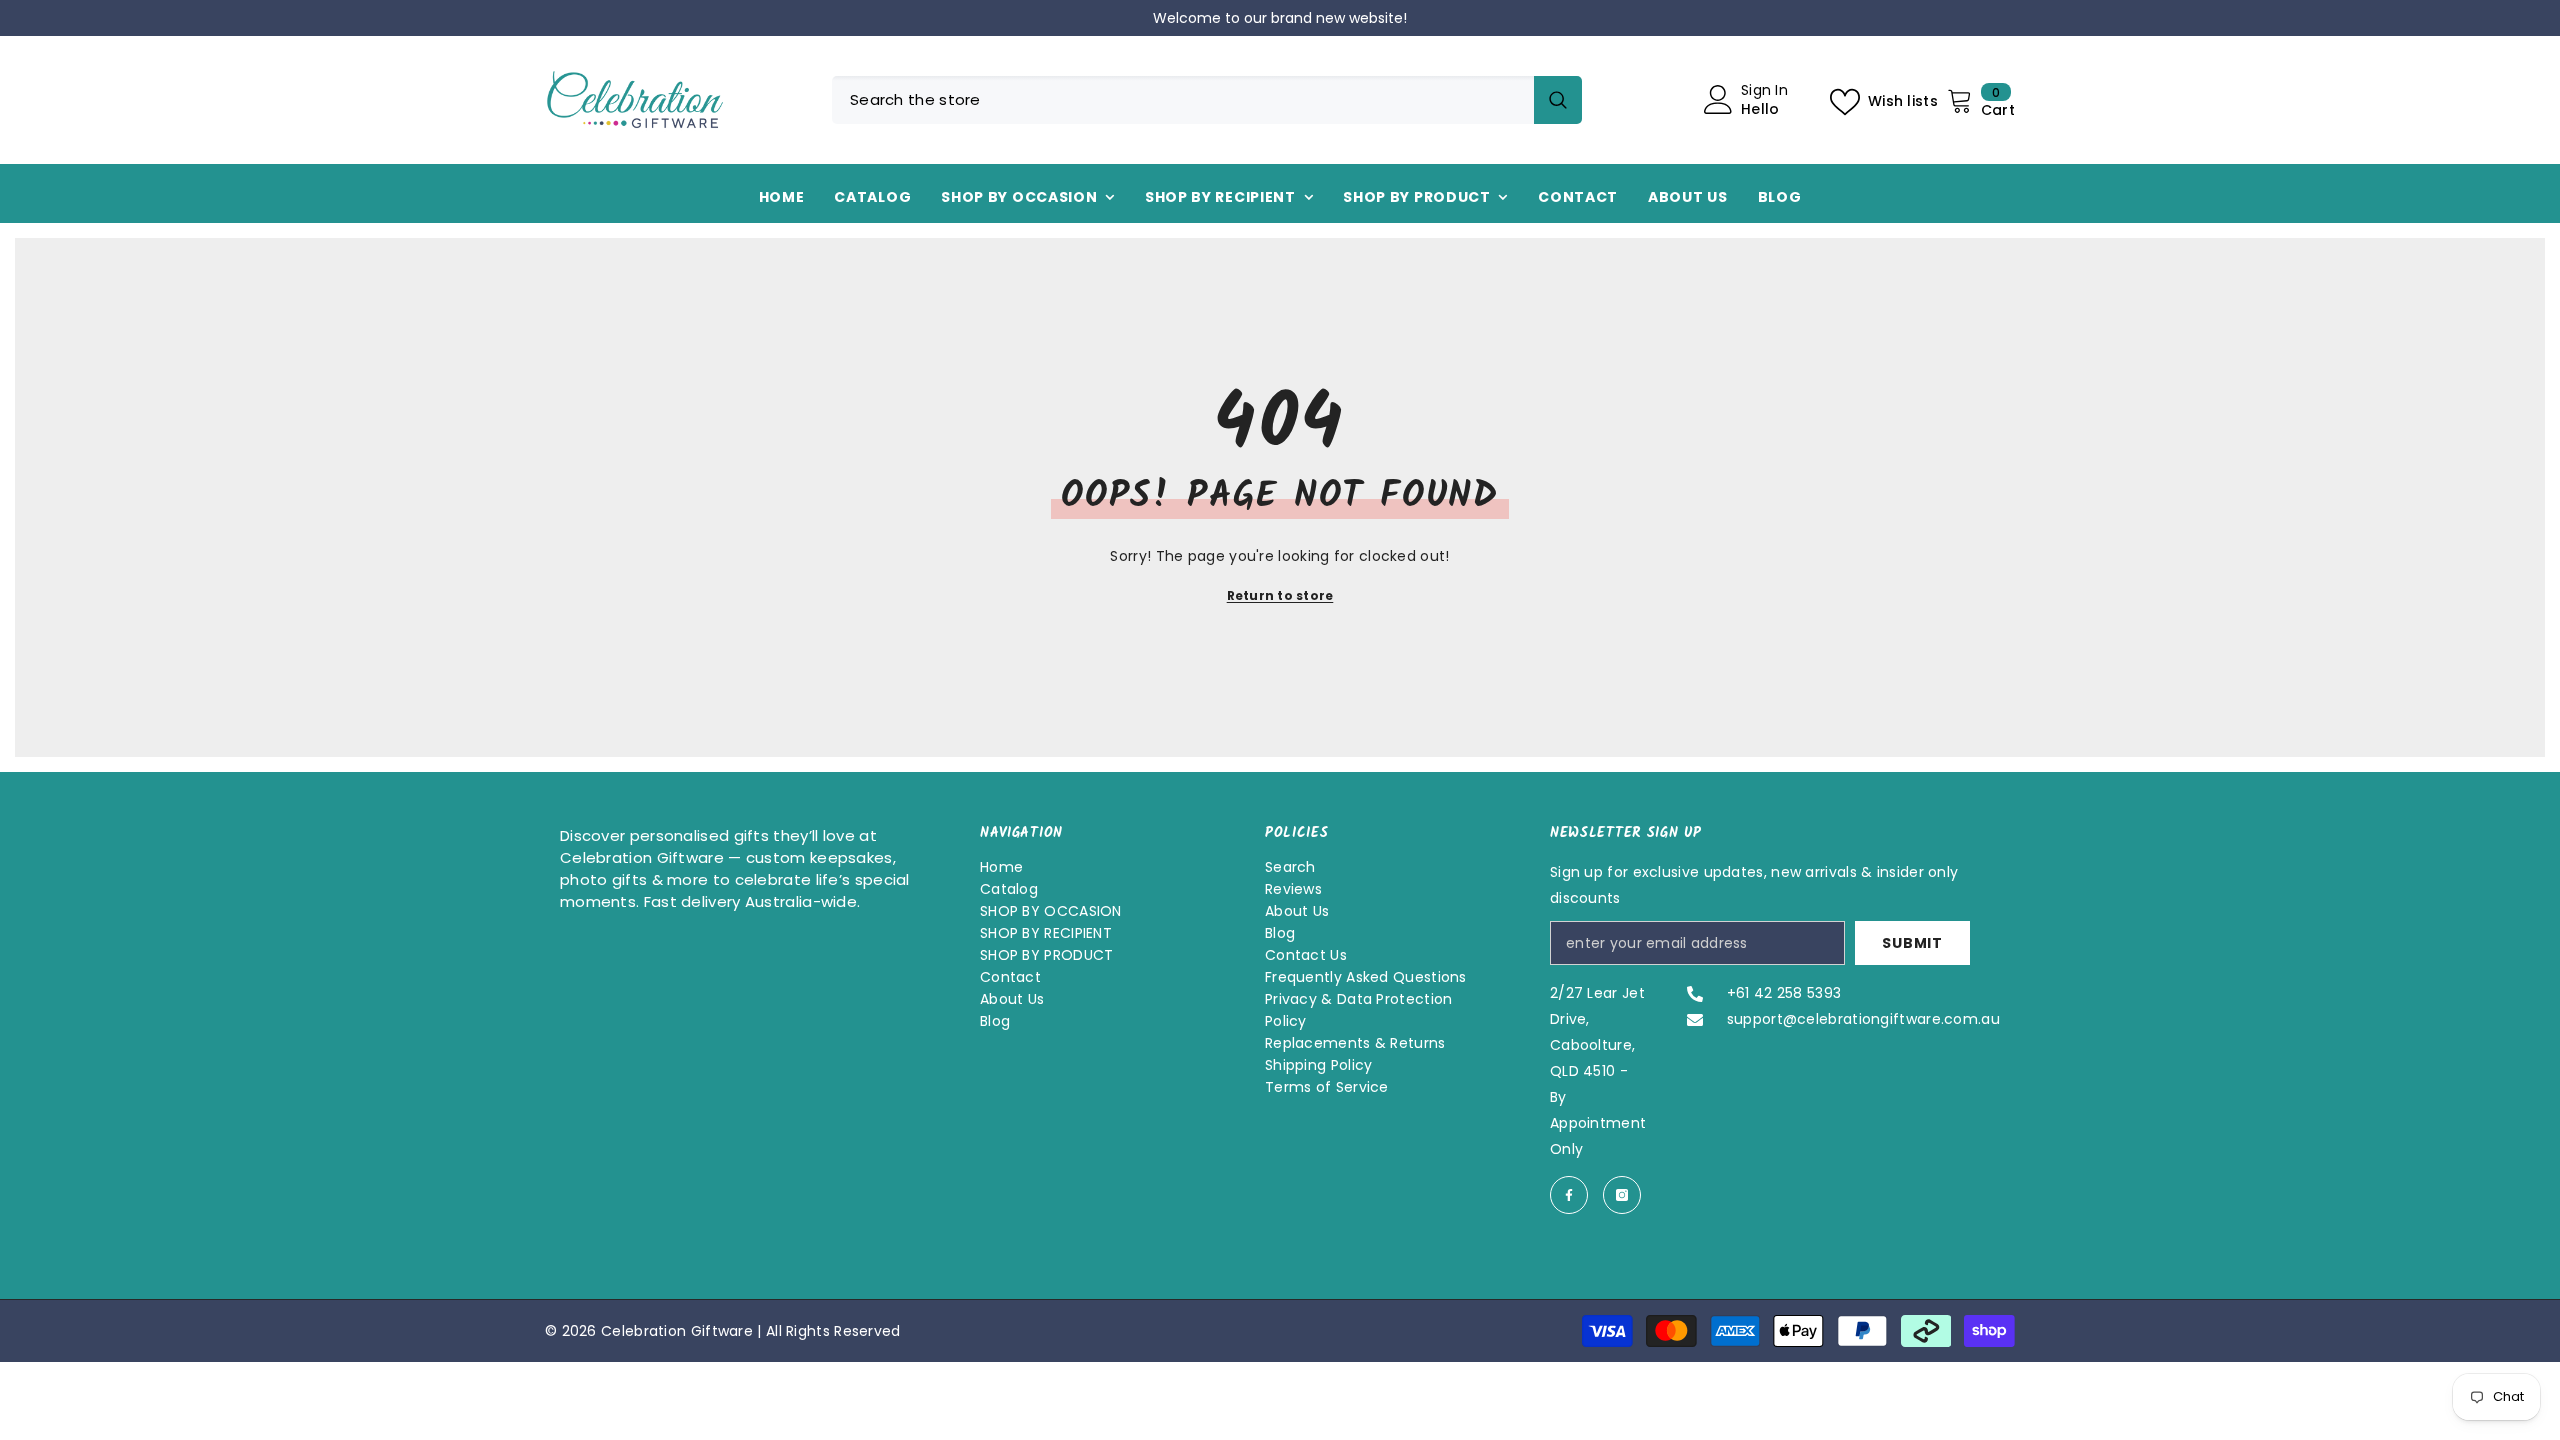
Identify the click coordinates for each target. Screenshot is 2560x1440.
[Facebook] (1569, 1195)
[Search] (1207, 100)
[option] (1776, 18)
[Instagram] (1622, 1195)
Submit (1912, 943)
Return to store (1280, 595)
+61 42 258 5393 (1784, 993)
